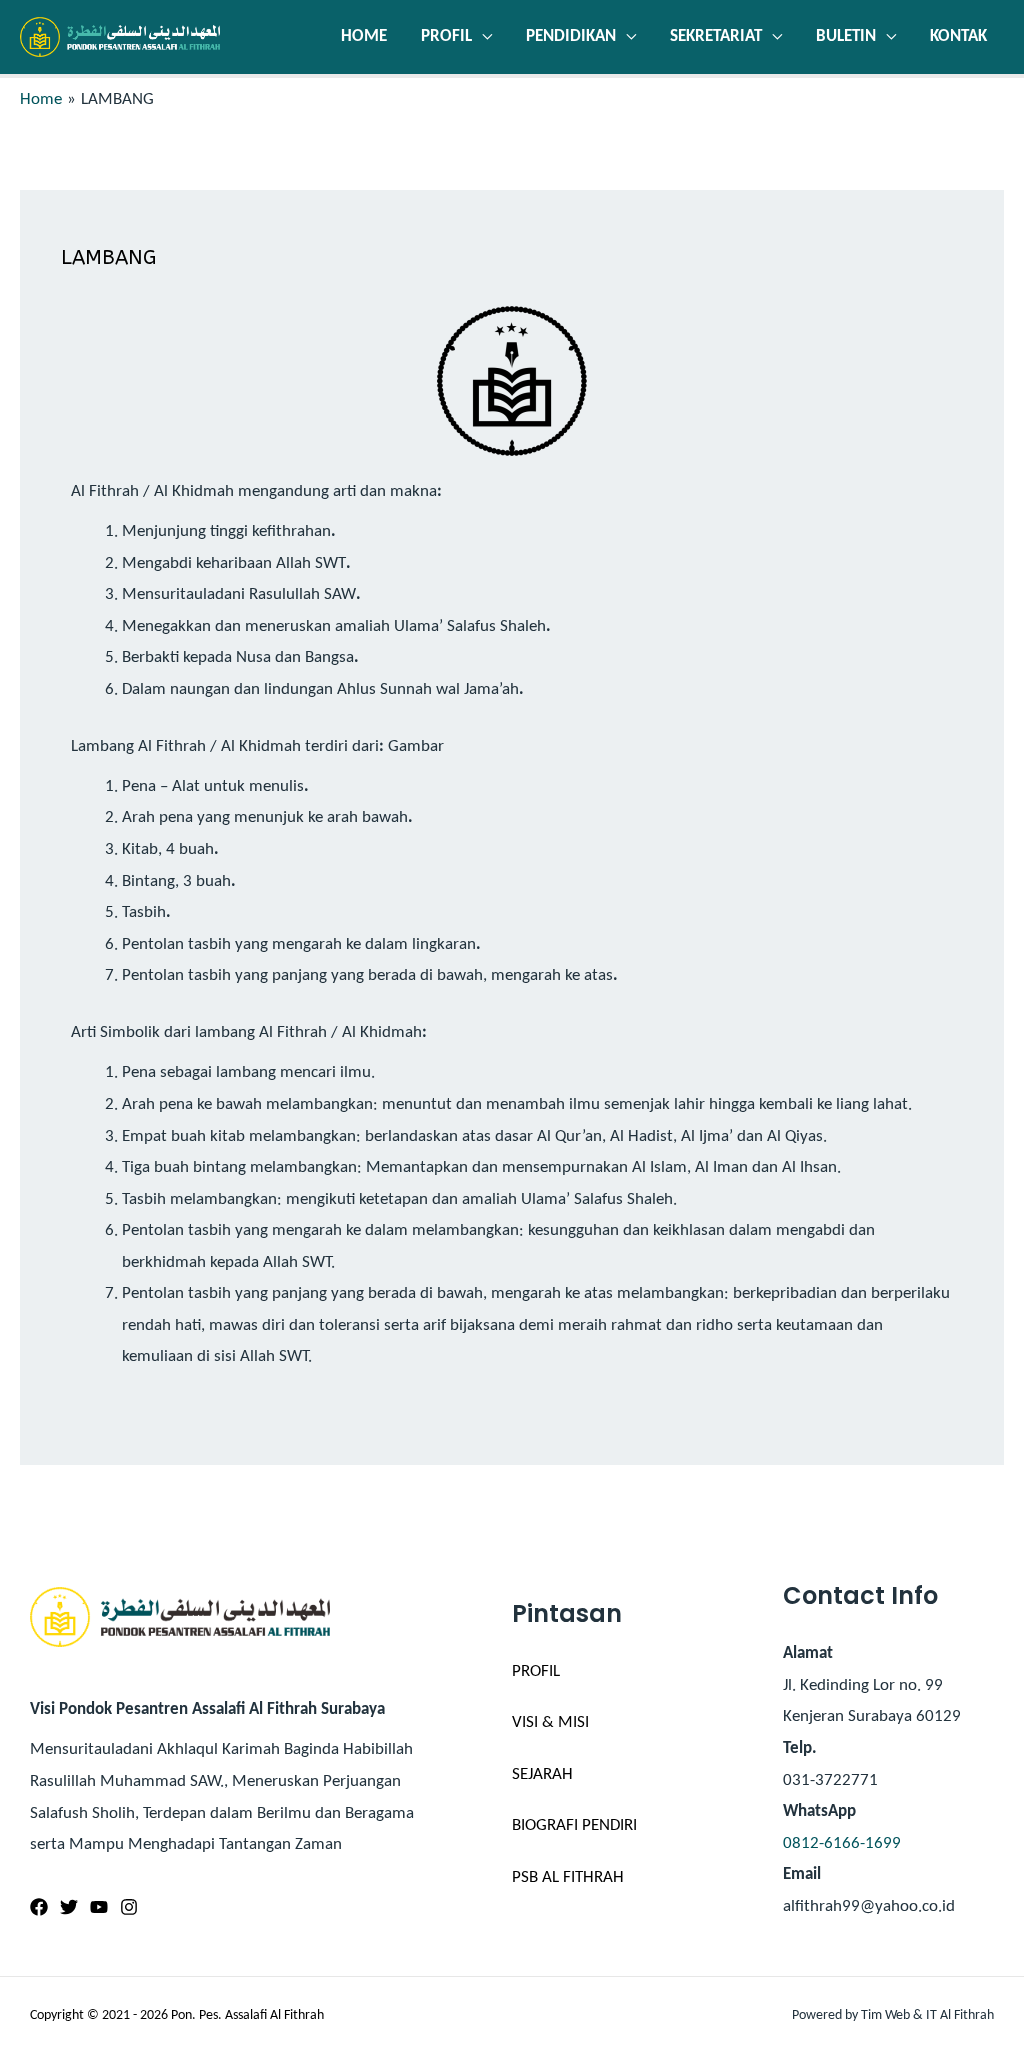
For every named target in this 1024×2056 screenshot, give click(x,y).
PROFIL (446, 36)
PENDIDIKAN (571, 36)
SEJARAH (542, 1774)
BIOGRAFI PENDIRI (574, 1825)
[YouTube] (99, 1907)
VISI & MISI (550, 1722)
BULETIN (846, 36)
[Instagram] (129, 1907)
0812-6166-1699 (842, 1843)
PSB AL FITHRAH (568, 1877)
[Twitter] (69, 1907)
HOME (364, 36)
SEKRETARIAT (716, 36)
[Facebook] (39, 1907)
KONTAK (958, 36)
